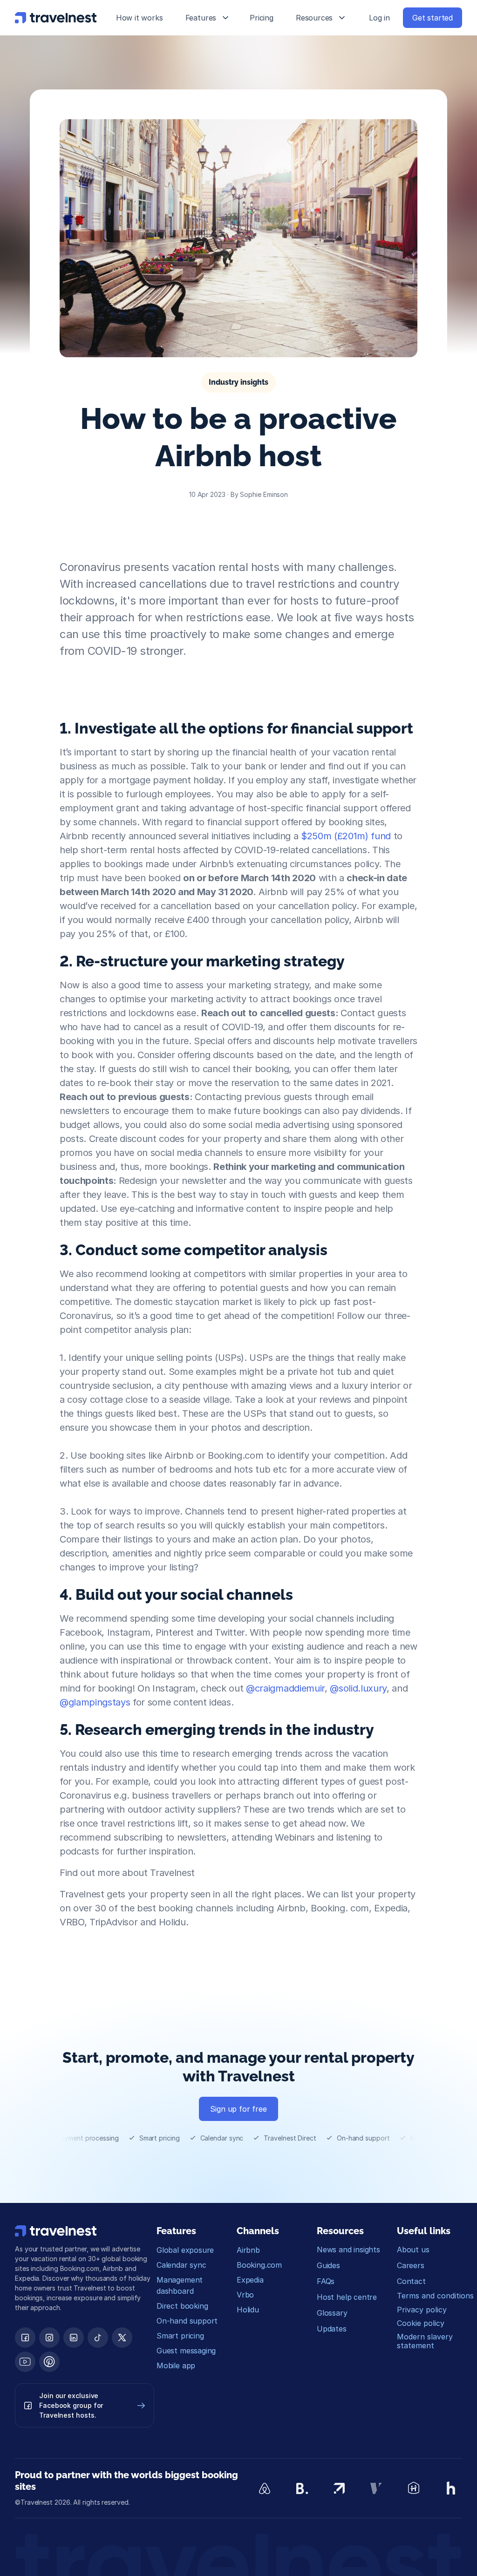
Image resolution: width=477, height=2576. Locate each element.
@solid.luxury (358, 1688)
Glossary (332, 2313)
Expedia (250, 2280)
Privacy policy (422, 2310)
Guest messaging (186, 2351)
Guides (328, 2265)
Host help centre (347, 2297)
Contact (411, 2281)
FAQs (326, 2281)
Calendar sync (181, 2265)
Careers (411, 2265)
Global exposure (185, 2250)
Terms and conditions (435, 2296)
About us (413, 2250)
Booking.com (259, 2265)
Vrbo (245, 2295)
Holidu (248, 2310)
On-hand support (187, 2321)
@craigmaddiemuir (285, 1688)
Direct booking (182, 2306)
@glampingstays (95, 1702)
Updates (332, 2329)
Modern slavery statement (426, 2341)
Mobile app (176, 2365)
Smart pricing (180, 2336)
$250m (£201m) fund (346, 836)
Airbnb (248, 2250)
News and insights (348, 2250)
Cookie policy (421, 2323)
